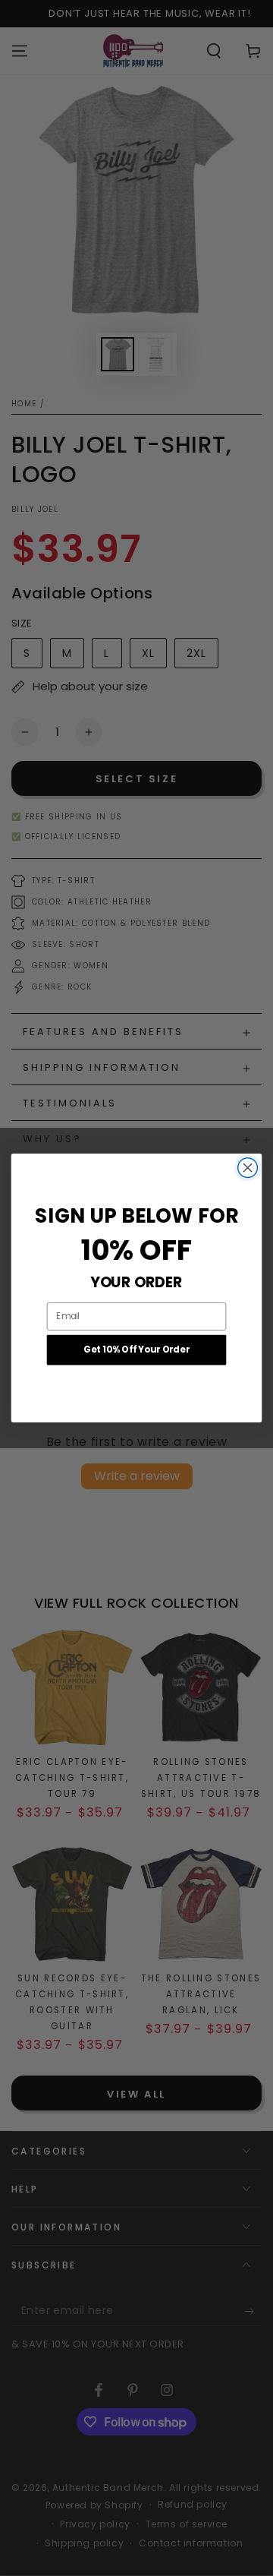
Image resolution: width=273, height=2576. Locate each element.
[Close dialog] (248, 1168)
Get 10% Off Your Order (136, 1350)
